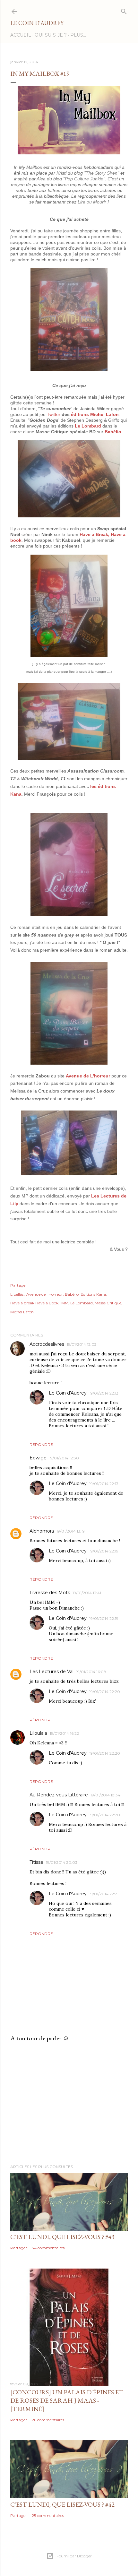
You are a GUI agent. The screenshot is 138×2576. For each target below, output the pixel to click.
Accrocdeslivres (47, 1344)
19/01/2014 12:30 (64, 1458)
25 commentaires (48, 2515)
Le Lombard (88, 426)
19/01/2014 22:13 (104, 1393)
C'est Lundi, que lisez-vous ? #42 (62, 2504)
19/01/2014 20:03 (62, 1862)
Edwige (38, 1458)
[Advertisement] (69, 2103)
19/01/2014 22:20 (105, 1692)
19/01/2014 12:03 (82, 1344)
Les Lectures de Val (52, 1672)
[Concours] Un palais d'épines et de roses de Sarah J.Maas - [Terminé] (67, 2400)
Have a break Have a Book (34, 1303)
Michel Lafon (22, 1312)
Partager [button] (19, 1285)
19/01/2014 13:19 (71, 1531)
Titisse (36, 1862)
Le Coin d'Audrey (37, 23)
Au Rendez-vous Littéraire (59, 1795)
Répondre (41, 1444)
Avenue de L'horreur (88, 1076)
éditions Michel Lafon (95, 414)
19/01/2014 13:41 (87, 1593)
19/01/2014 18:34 (105, 1795)
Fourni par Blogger (74, 2556)
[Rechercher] (124, 10)
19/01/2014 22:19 (104, 1551)
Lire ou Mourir (92, 202)
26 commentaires (48, 2420)
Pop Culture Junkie (84, 179)
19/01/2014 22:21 (104, 1894)
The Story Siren (102, 173)
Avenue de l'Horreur (45, 1294)
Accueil (21, 35)
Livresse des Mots (50, 1593)
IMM (64, 1303)
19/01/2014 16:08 (91, 1672)
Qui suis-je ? (51, 35)
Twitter (54, 414)
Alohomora (42, 1531)
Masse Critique (108, 1303)
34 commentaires (48, 2248)
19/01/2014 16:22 (64, 1733)
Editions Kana (93, 1294)
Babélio (113, 432)
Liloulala (38, 1733)
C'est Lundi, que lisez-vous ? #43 (62, 2237)
